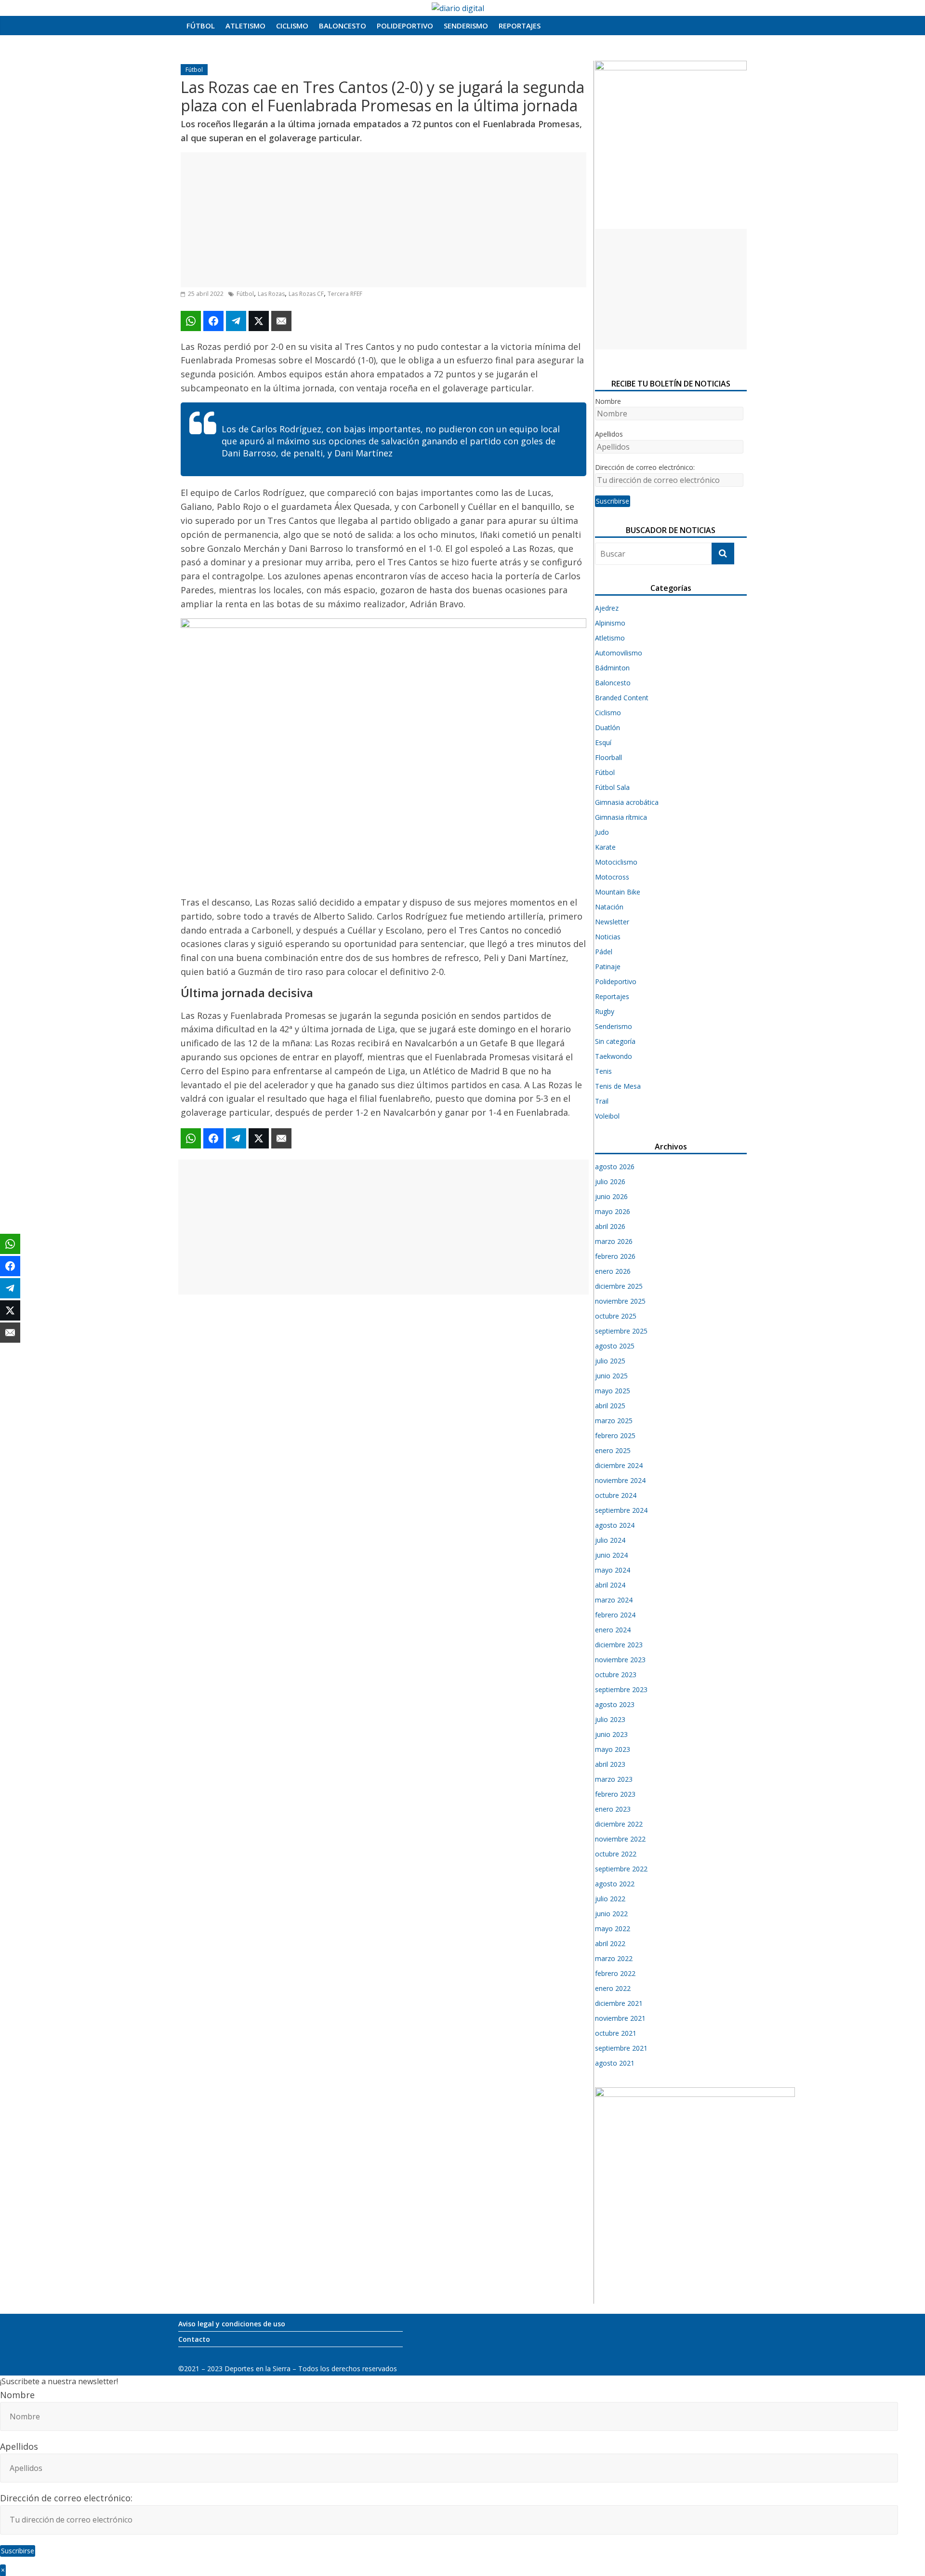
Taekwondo (614, 1056)
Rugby (605, 1011)
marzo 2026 (614, 1241)
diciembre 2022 (619, 1824)
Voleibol (607, 1116)
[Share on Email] (281, 321)
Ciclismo (292, 26)
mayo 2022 (613, 1929)
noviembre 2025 (620, 1301)
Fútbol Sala (612, 787)
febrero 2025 (615, 1435)
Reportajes (520, 26)
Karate (605, 847)
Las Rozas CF (306, 294)
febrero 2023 (615, 1794)
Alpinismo (610, 623)
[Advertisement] (383, 220)
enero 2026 (613, 1271)
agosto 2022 (615, 1884)
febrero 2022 (615, 1973)
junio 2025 (611, 1376)
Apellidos (609, 434)
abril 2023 (610, 1764)
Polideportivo (405, 26)
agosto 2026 (615, 1167)
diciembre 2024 (619, 1465)
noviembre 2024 (620, 1480)
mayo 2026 (613, 1211)
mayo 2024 (613, 1570)
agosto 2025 (615, 1346)
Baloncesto (343, 26)
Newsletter (612, 922)
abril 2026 (610, 1226)
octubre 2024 (616, 1495)
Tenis (603, 1071)
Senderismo (466, 26)
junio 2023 (611, 1734)
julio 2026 (610, 1181)
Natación (609, 907)
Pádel (604, 952)
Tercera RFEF (345, 294)
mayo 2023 (613, 1749)
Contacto (194, 2339)
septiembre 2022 (621, 1869)
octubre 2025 (616, 1316)
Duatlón (608, 727)
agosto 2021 (615, 2063)
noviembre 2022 (620, 1839)
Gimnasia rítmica (621, 817)
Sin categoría (615, 1041)
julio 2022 (610, 1899)
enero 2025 (613, 1450)
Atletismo (245, 26)
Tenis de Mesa (618, 1086)
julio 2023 (610, 1719)
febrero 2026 (615, 1256)
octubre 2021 (616, 2033)
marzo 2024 (614, 1600)
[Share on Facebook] (213, 321)
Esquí (603, 742)
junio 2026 (611, 1196)
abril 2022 (610, 1943)
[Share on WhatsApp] (191, 321)
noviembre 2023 (620, 1660)
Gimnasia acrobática (627, 802)
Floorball (608, 757)
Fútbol (201, 26)
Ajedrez (607, 608)
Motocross (612, 877)
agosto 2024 (615, 1525)
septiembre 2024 (621, 1510)
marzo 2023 (614, 1779)
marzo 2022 (614, 1958)
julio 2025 (610, 1361)
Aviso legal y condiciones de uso (232, 2324)
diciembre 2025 (619, 1286)
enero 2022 (613, 1988)
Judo (602, 832)
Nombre (608, 401)
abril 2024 (610, 1585)
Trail (602, 1101)
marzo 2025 (614, 1421)
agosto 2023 (615, 1704)
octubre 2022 (616, 1854)
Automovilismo (619, 653)
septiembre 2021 (621, 2048)
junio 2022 (611, 1914)
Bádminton (612, 668)
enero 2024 (613, 1630)
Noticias (608, 937)
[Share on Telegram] (236, 321)
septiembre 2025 (621, 1331)
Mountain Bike (618, 892)
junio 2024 (611, 1555)
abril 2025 (610, 1406)
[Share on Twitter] (259, 321)
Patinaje (608, 967)
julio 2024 (610, 1540)
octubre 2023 (616, 1675)
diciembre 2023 (619, 1645)
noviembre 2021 (620, 2018)
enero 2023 (613, 1809)
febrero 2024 (615, 1615)
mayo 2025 (613, 1391)
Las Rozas (271, 294)
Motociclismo (616, 862)
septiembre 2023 (621, 1689)
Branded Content (622, 698)
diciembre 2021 (619, 2003)
